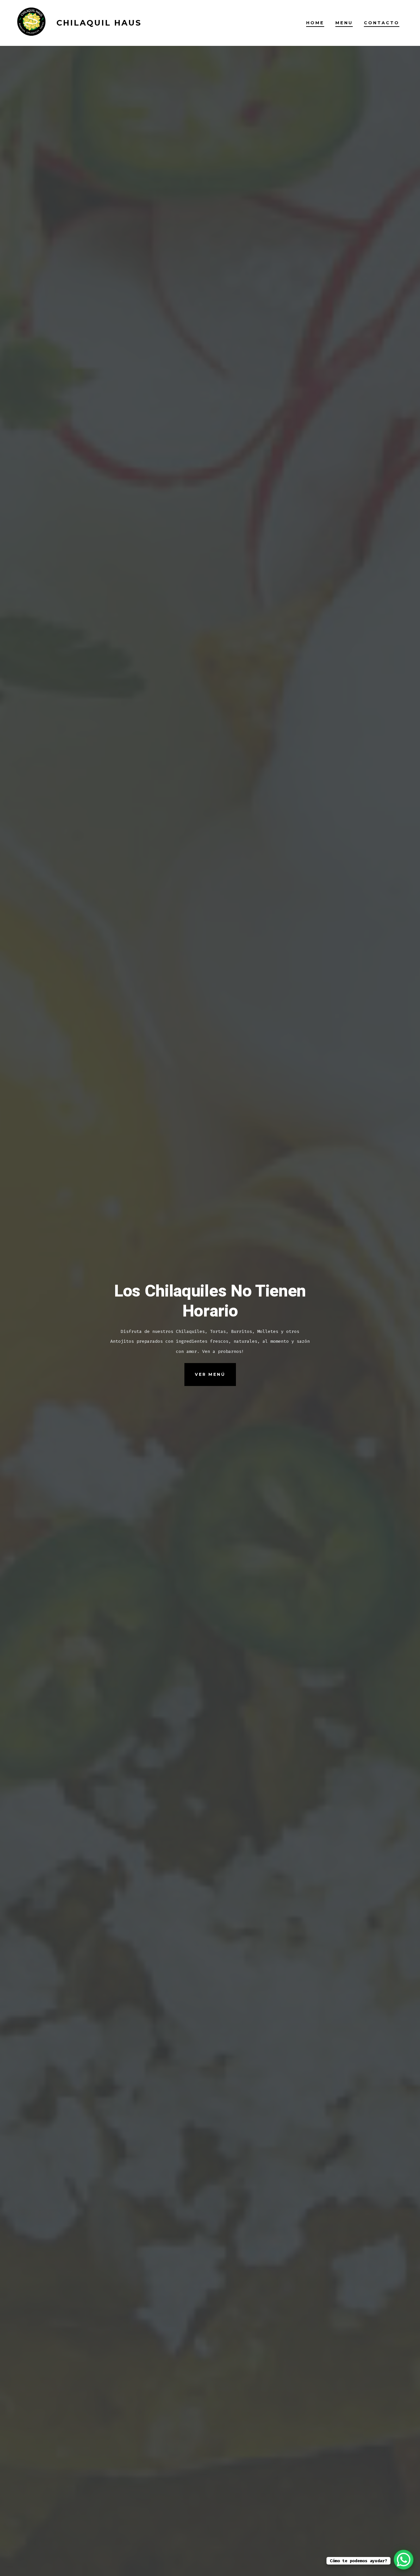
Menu (344, 23)
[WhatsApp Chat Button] (404, 2560)
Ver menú (210, 1374)
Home (315, 23)
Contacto (382, 23)
